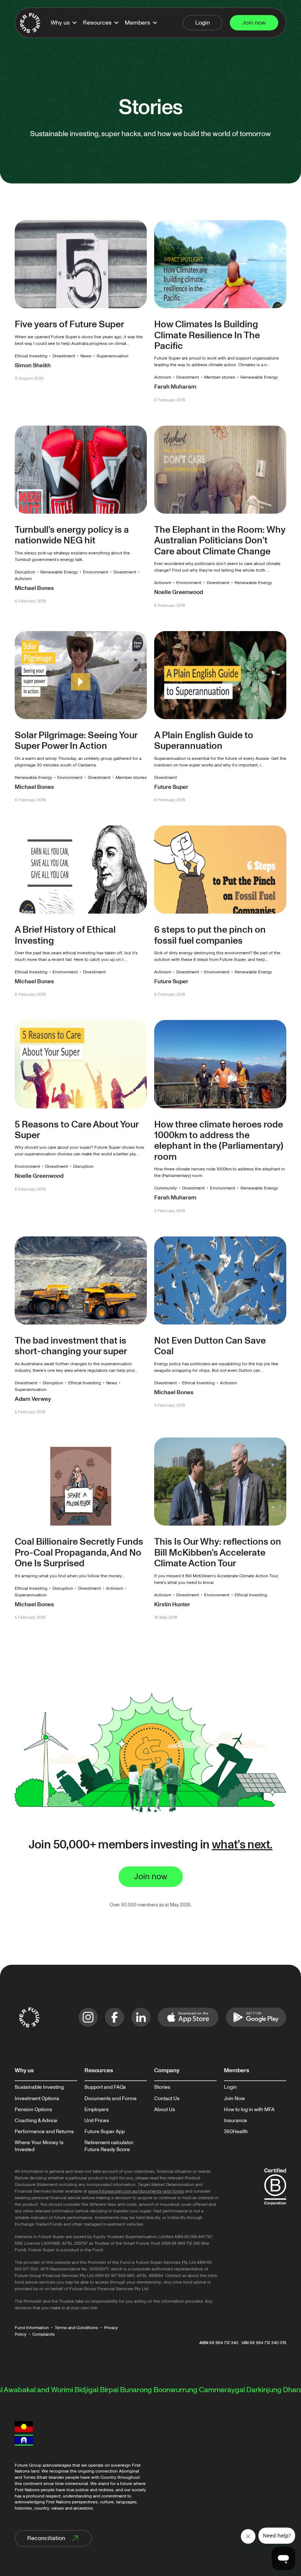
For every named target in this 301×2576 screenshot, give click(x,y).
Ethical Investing (31, 356)
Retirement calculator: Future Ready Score (109, 2146)
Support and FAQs (105, 2087)
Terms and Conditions (76, 2328)
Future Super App (105, 2132)
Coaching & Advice (36, 2121)
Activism (163, 377)
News (86, 356)
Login (230, 2087)
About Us (165, 2110)
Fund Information (32, 2328)
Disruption (25, 572)
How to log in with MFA (249, 2110)
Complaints (43, 2334)
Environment (96, 572)
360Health (236, 2132)
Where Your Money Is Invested (39, 2146)
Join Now (234, 2099)
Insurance (235, 2121)
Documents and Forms (110, 2099)
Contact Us (167, 2099)
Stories (162, 2087)
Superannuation (113, 356)
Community (166, 1188)
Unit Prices (97, 2121)
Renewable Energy (259, 377)
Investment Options (37, 2099)
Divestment (64, 356)
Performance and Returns (44, 2132)
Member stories (220, 377)
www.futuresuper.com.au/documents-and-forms (136, 2191)
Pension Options (33, 2110)
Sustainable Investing (39, 2087)
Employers (97, 2110)
